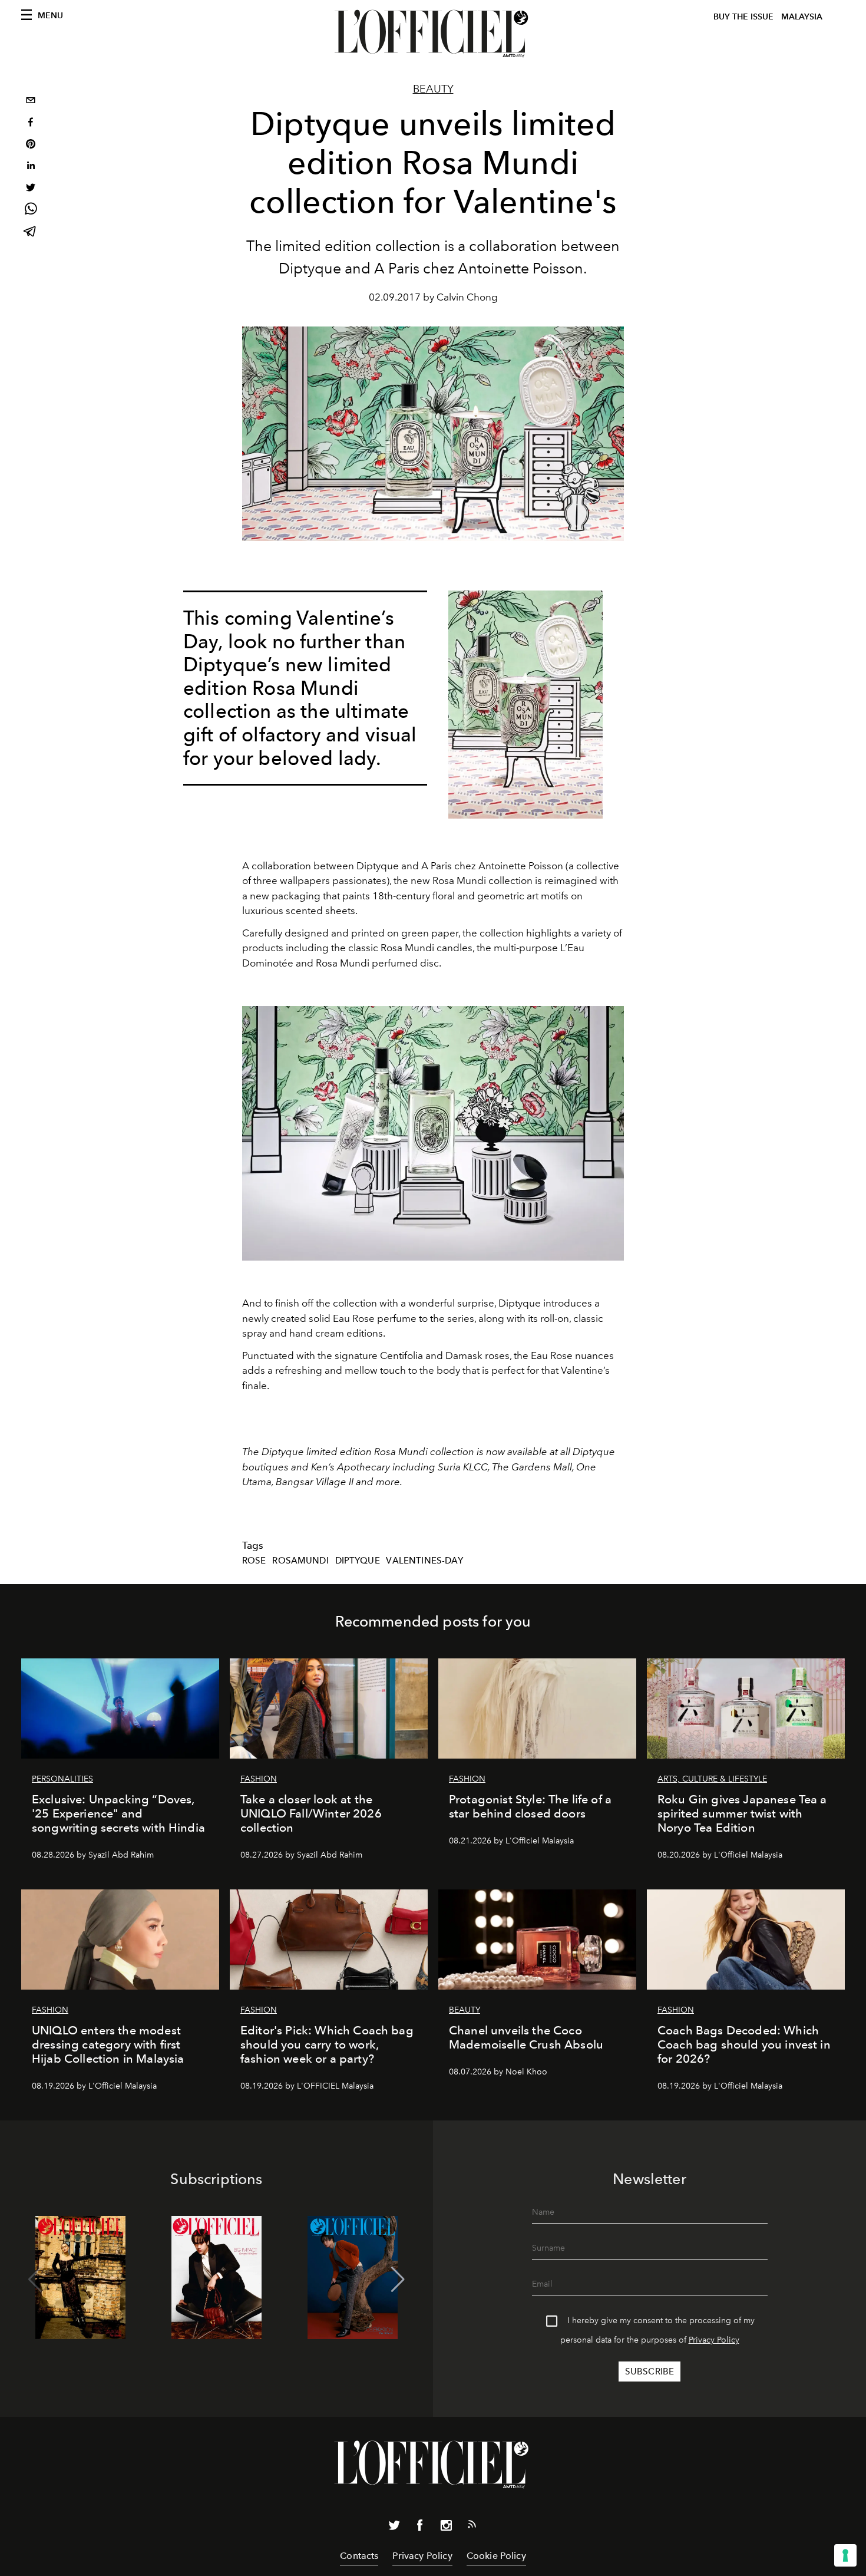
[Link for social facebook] (420, 2528)
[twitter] (31, 189)
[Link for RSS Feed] (472, 2526)
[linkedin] (31, 167)
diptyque (358, 1561)
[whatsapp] (31, 211)
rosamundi (300, 1561)
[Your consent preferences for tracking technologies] (845, 2555)
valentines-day (424, 1561)
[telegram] (31, 232)
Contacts (359, 2556)
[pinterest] (31, 145)
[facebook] (31, 123)
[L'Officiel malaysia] (433, 34)
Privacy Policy (714, 2340)
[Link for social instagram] (446, 2528)
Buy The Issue (743, 17)
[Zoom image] (525, 705)
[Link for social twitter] (394, 2528)
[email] (31, 102)
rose (254, 1561)
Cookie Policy (496, 2556)
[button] (398, 2280)
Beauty (433, 89)
